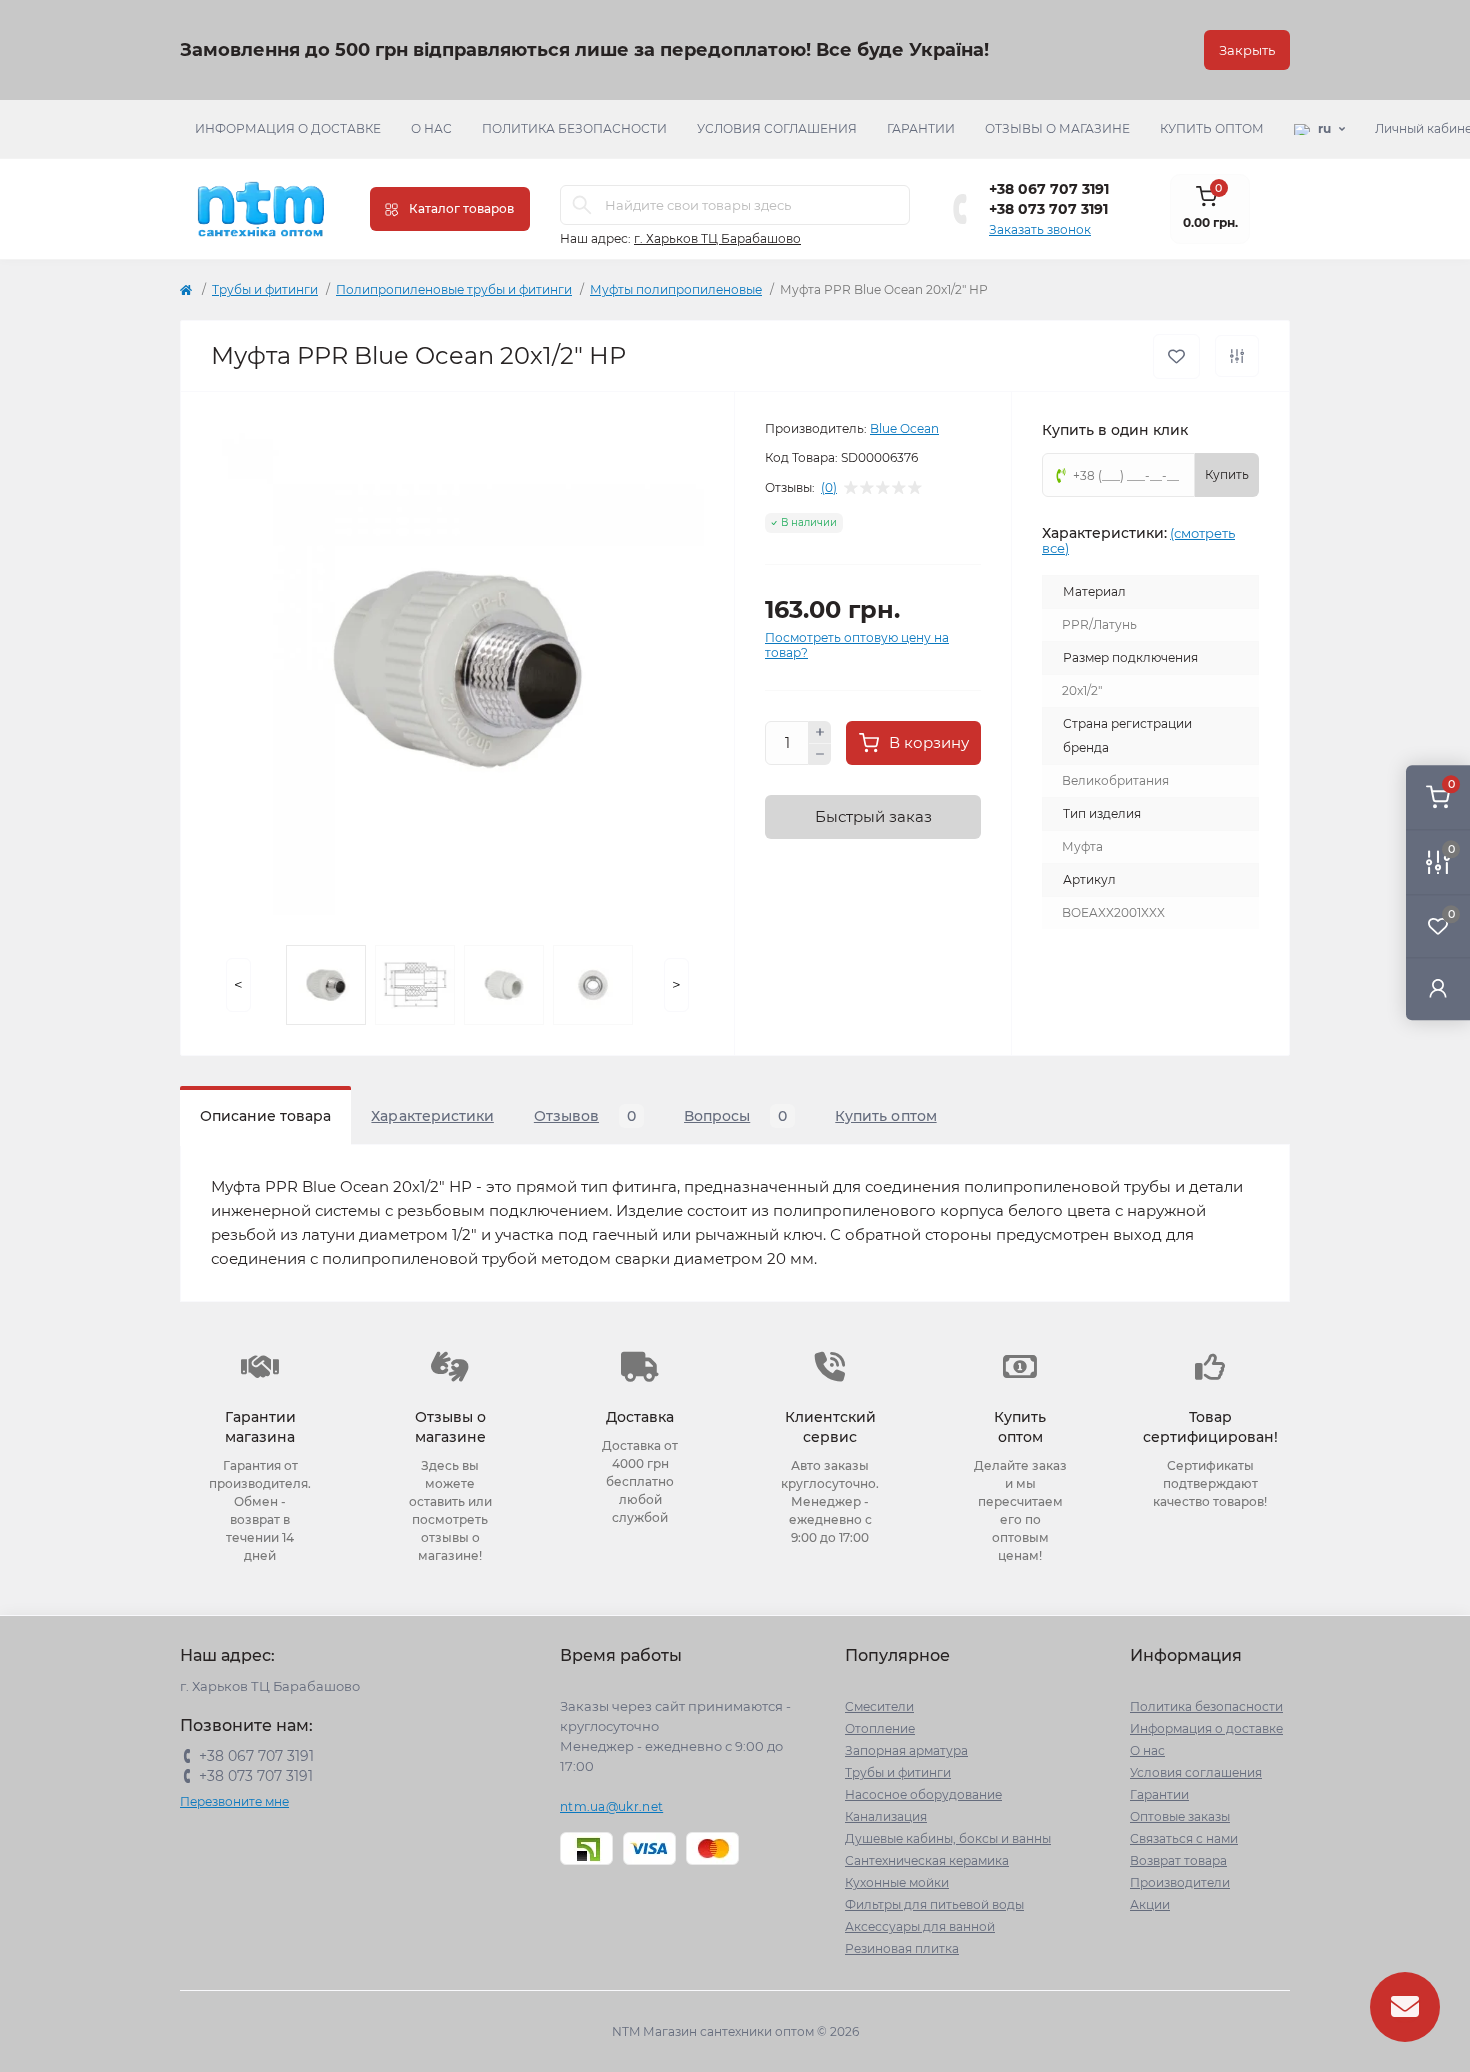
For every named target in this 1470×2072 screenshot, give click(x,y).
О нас (431, 128)
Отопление (880, 1728)
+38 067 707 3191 (1049, 189)
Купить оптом (1212, 128)
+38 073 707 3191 (1048, 209)
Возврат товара (1178, 1860)
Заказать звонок (1040, 229)
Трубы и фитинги (265, 289)
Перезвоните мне (234, 1801)
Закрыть (1247, 50)
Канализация (886, 1816)
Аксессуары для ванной (920, 1926)
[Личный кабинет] (1438, 987)
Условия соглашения (777, 128)
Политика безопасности (574, 128)
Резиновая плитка (902, 1948)
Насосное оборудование (923, 1794)
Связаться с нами (1184, 1838)
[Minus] (820, 755)
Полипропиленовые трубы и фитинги (454, 289)
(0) (829, 488)
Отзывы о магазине (1057, 128)
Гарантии (921, 128)
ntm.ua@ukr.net (611, 1806)
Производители (1180, 1882)
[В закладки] (1176, 356)
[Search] (582, 205)
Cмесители (879, 1706)
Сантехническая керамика (927, 1860)
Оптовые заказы (1180, 1816)
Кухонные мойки (897, 1882)
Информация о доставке (288, 128)
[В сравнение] (1237, 356)
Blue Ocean (904, 428)
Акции (1150, 1904)
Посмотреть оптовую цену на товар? (857, 645)
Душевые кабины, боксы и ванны (948, 1838)
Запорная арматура (906, 1750)
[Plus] (820, 732)
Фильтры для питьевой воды (934, 1904)
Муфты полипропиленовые (676, 289)
